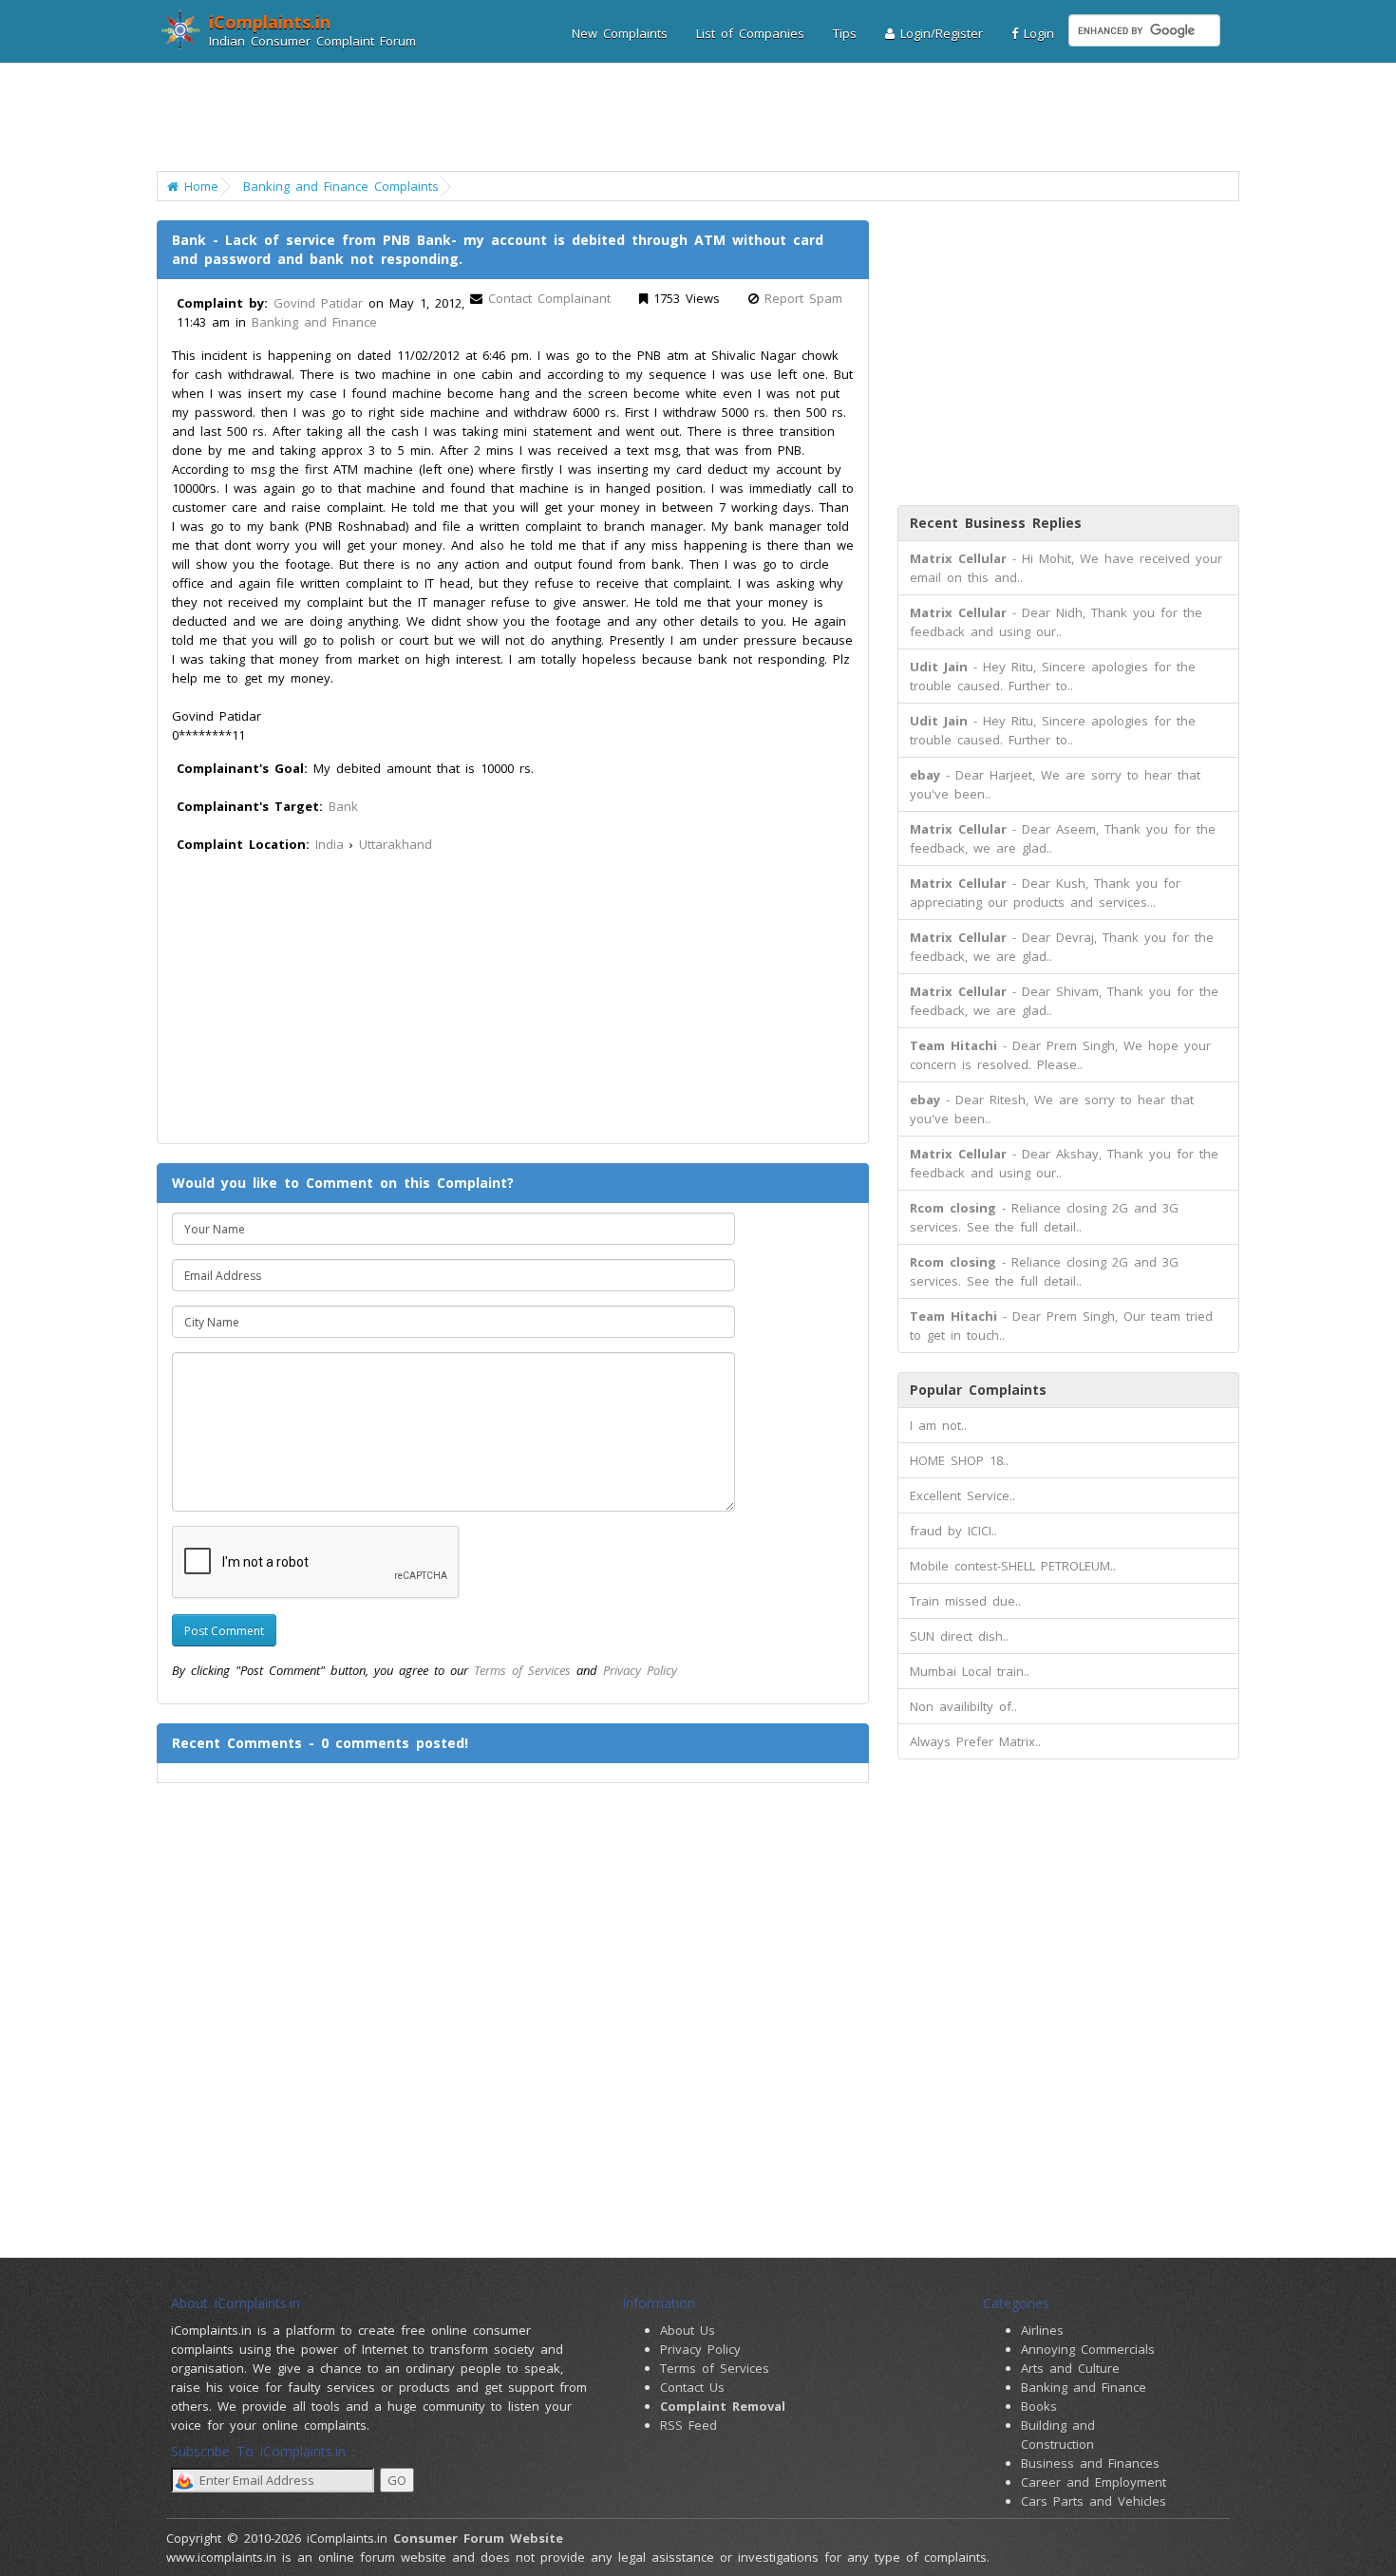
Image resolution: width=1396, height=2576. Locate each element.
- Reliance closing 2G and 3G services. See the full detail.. (1044, 1217)
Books (1039, 2406)
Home (198, 186)
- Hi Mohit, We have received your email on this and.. (1066, 568)
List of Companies (750, 33)
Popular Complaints (978, 1390)
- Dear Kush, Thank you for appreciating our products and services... (1045, 893)
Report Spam (803, 298)
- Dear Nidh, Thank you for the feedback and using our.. (1056, 622)
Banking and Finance (314, 322)
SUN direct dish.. (959, 1636)
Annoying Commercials (1088, 2349)
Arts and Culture (1070, 2368)
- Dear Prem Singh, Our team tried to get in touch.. (1061, 1326)
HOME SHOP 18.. (959, 1460)
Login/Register (939, 33)
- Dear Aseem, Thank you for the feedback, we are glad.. (1063, 838)
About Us (688, 2330)
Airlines (1042, 2330)
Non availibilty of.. (963, 1706)
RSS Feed (689, 2425)
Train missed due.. (965, 1601)
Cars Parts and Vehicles (1094, 2501)
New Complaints (620, 33)
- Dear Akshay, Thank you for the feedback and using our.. (1064, 1163)
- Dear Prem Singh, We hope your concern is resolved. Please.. (1060, 1055)
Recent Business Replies (996, 523)
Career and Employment (1094, 2482)
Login (1036, 33)
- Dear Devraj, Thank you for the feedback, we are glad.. (1062, 947)
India (330, 844)
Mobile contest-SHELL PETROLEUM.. (1013, 1566)
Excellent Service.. (962, 1495)
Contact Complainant (549, 298)
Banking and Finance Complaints (341, 186)
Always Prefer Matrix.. (975, 1741)
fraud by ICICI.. (953, 1531)
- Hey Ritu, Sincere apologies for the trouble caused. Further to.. (1053, 676)
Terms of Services (522, 1670)
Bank (343, 806)
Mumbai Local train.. (970, 1671)
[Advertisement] (686, 119)
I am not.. (938, 1425)
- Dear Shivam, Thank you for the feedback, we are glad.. (1064, 1001)
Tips (845, 33)
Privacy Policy (640, 1670)
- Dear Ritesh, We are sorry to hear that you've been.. (1052, 1109)
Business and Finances (1090, 2463)
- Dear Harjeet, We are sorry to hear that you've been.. (1055, 784)
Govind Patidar (318, 303)
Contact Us (692, 2387)
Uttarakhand (396, 844)
